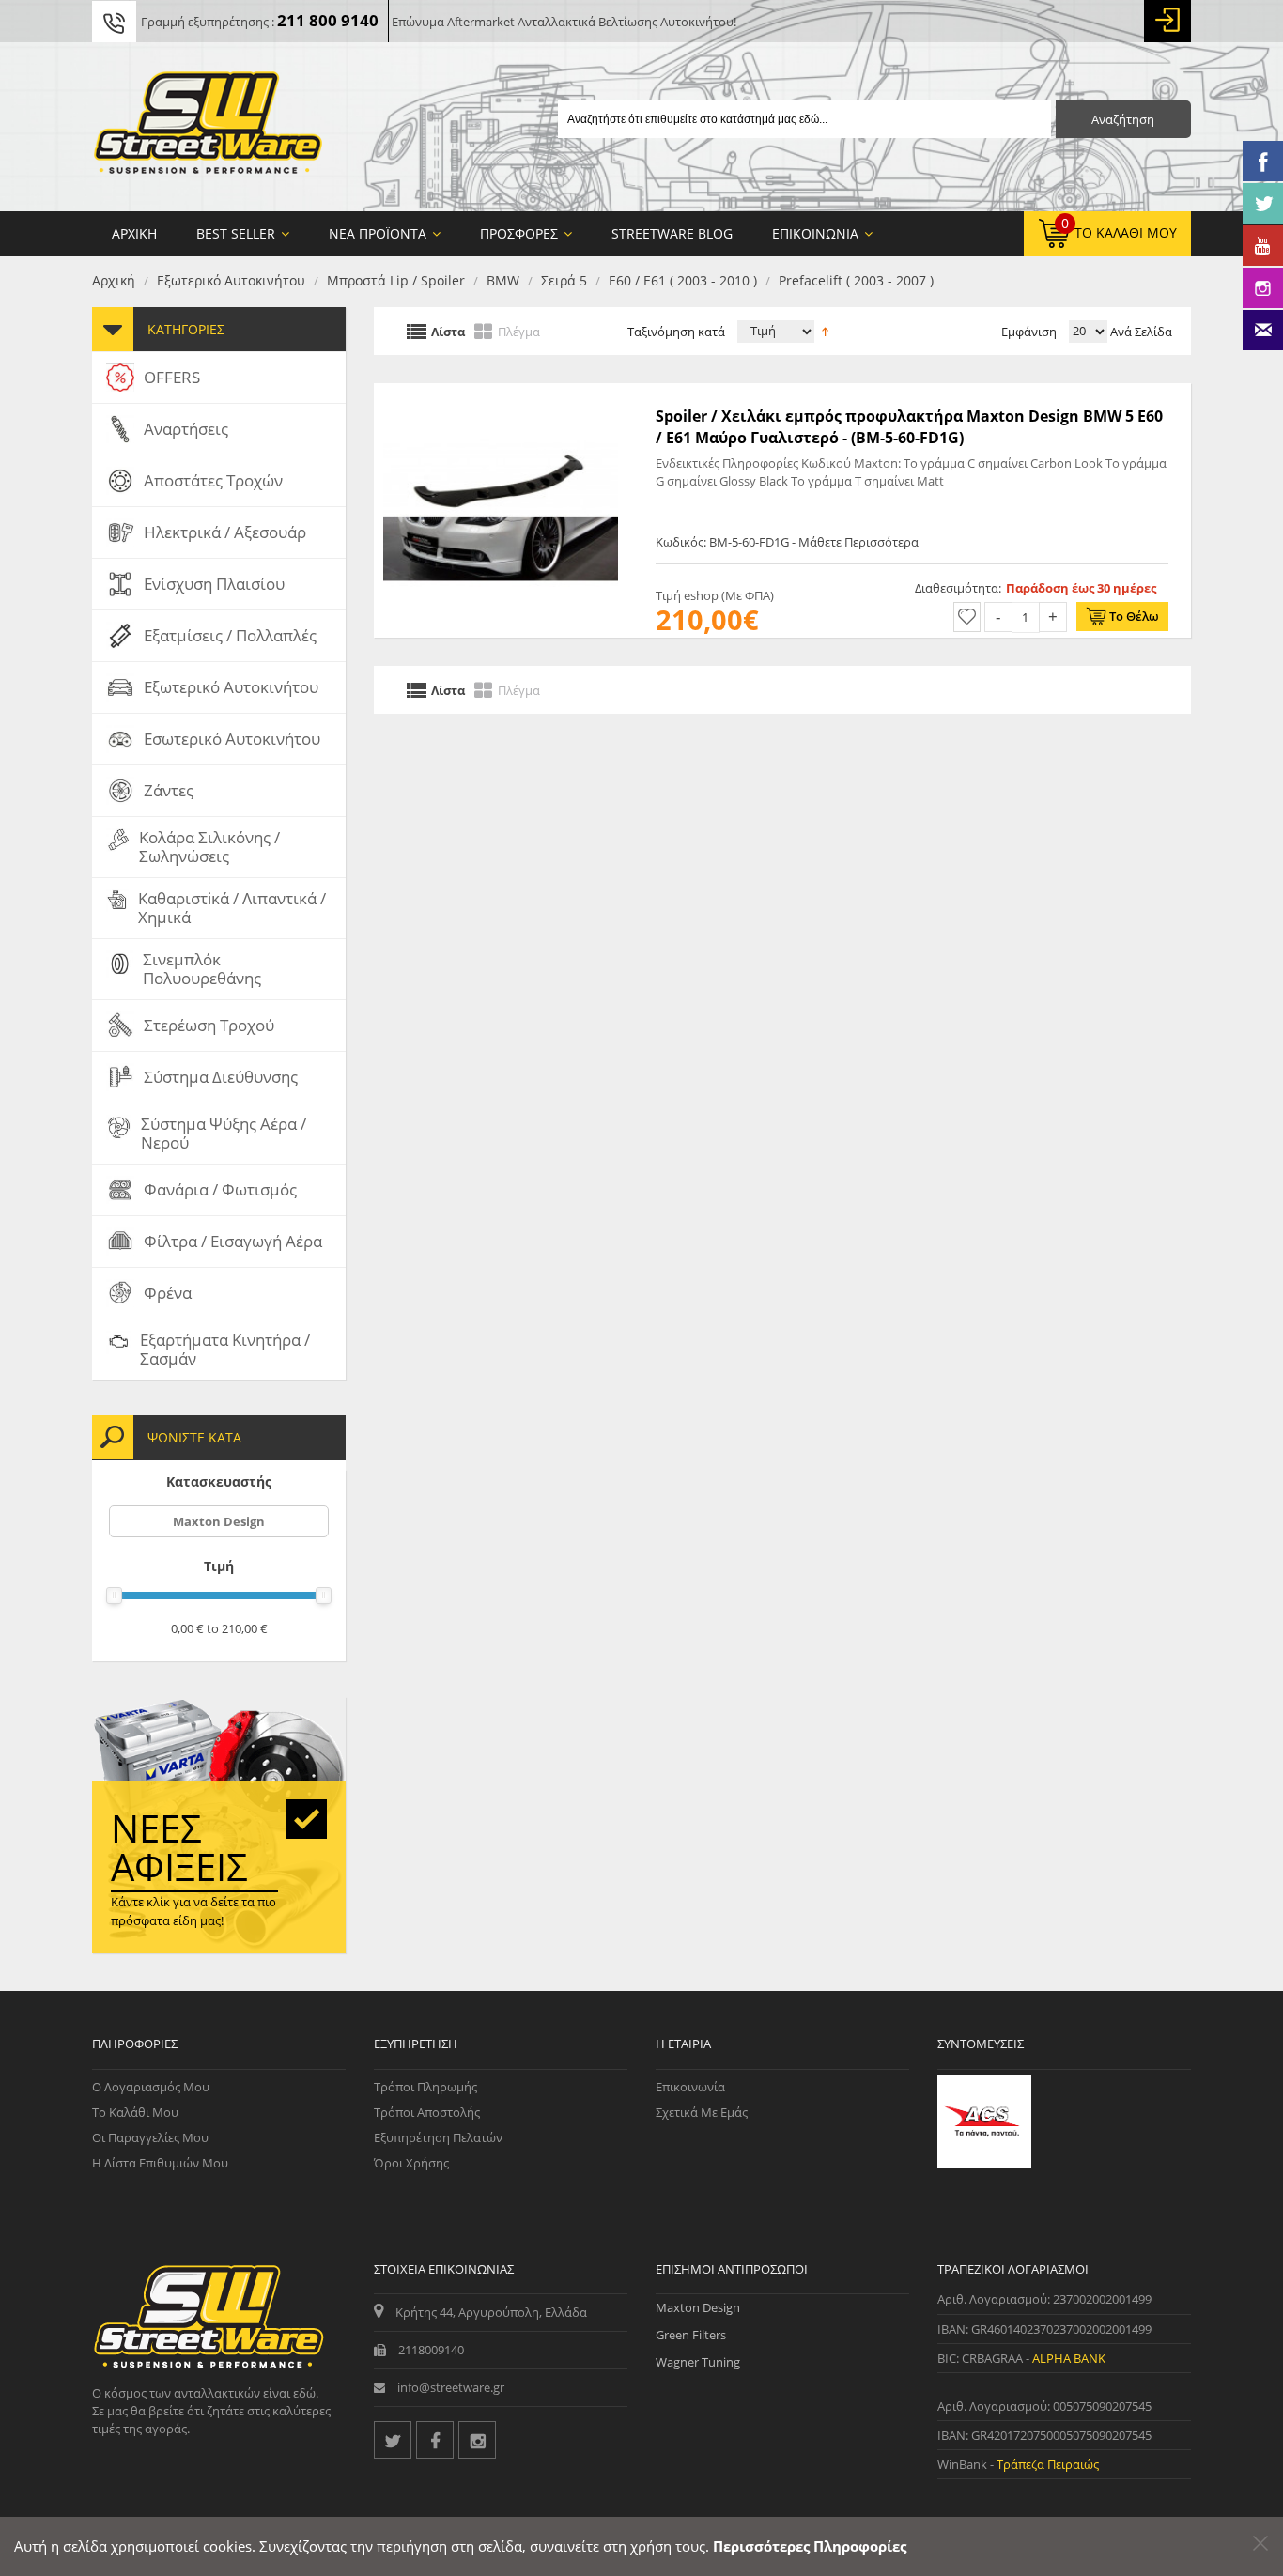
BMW (503, 280)
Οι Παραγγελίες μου (150, 2137)
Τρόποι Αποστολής (427, 2112)
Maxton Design (219, 1521)
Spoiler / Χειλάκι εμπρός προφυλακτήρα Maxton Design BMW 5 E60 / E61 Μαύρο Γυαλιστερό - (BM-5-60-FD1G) (909, 426)
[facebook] (435, 2440)
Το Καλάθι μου (135, 2112)
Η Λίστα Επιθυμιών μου (160, 2163)
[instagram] (477, 2440)
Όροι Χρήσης (411, 2163)
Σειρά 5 (564, 280)
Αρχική (114, 280)
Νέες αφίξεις (179, 1847)
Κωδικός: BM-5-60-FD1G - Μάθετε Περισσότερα (787, 542)
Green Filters (691, 2335)
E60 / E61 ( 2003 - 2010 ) (683, 280)
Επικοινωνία (690, 2087)
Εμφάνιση (1029, 332)
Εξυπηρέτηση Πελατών (438, 2137)
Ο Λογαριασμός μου (151, 2087)
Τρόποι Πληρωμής (425, 2087)
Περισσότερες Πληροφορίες (810, 2546)
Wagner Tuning (698, 2362)
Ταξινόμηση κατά (676, 332)
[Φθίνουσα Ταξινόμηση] (825, 330)
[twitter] (393, 2440)
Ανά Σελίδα (1140, 332)
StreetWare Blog (672, 233)
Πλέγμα (519, 331)
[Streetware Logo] (208, 127)
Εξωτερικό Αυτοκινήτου (231, 280)
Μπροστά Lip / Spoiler (396, 280)
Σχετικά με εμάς (702, 2112)
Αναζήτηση (1123, 119)
